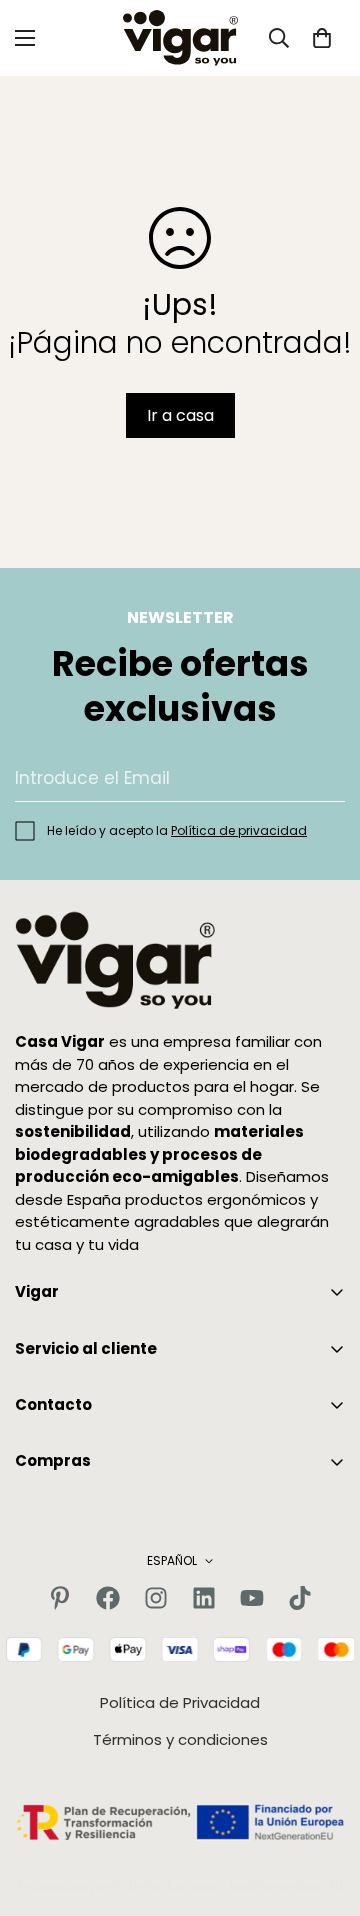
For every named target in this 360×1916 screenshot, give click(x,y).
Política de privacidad (239, 830)
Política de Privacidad (180, 1702)
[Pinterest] (60, 1598)
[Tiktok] (300, 1598)
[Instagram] (156, 1598)
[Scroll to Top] (324, 1810)
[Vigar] (180, 38)
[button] (322, 38)
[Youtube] (252, 1598)
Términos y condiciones (180, 1739)
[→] (321, 778)
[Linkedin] (204, 1598)
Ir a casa (180, 415)
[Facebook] (108, 1598)
